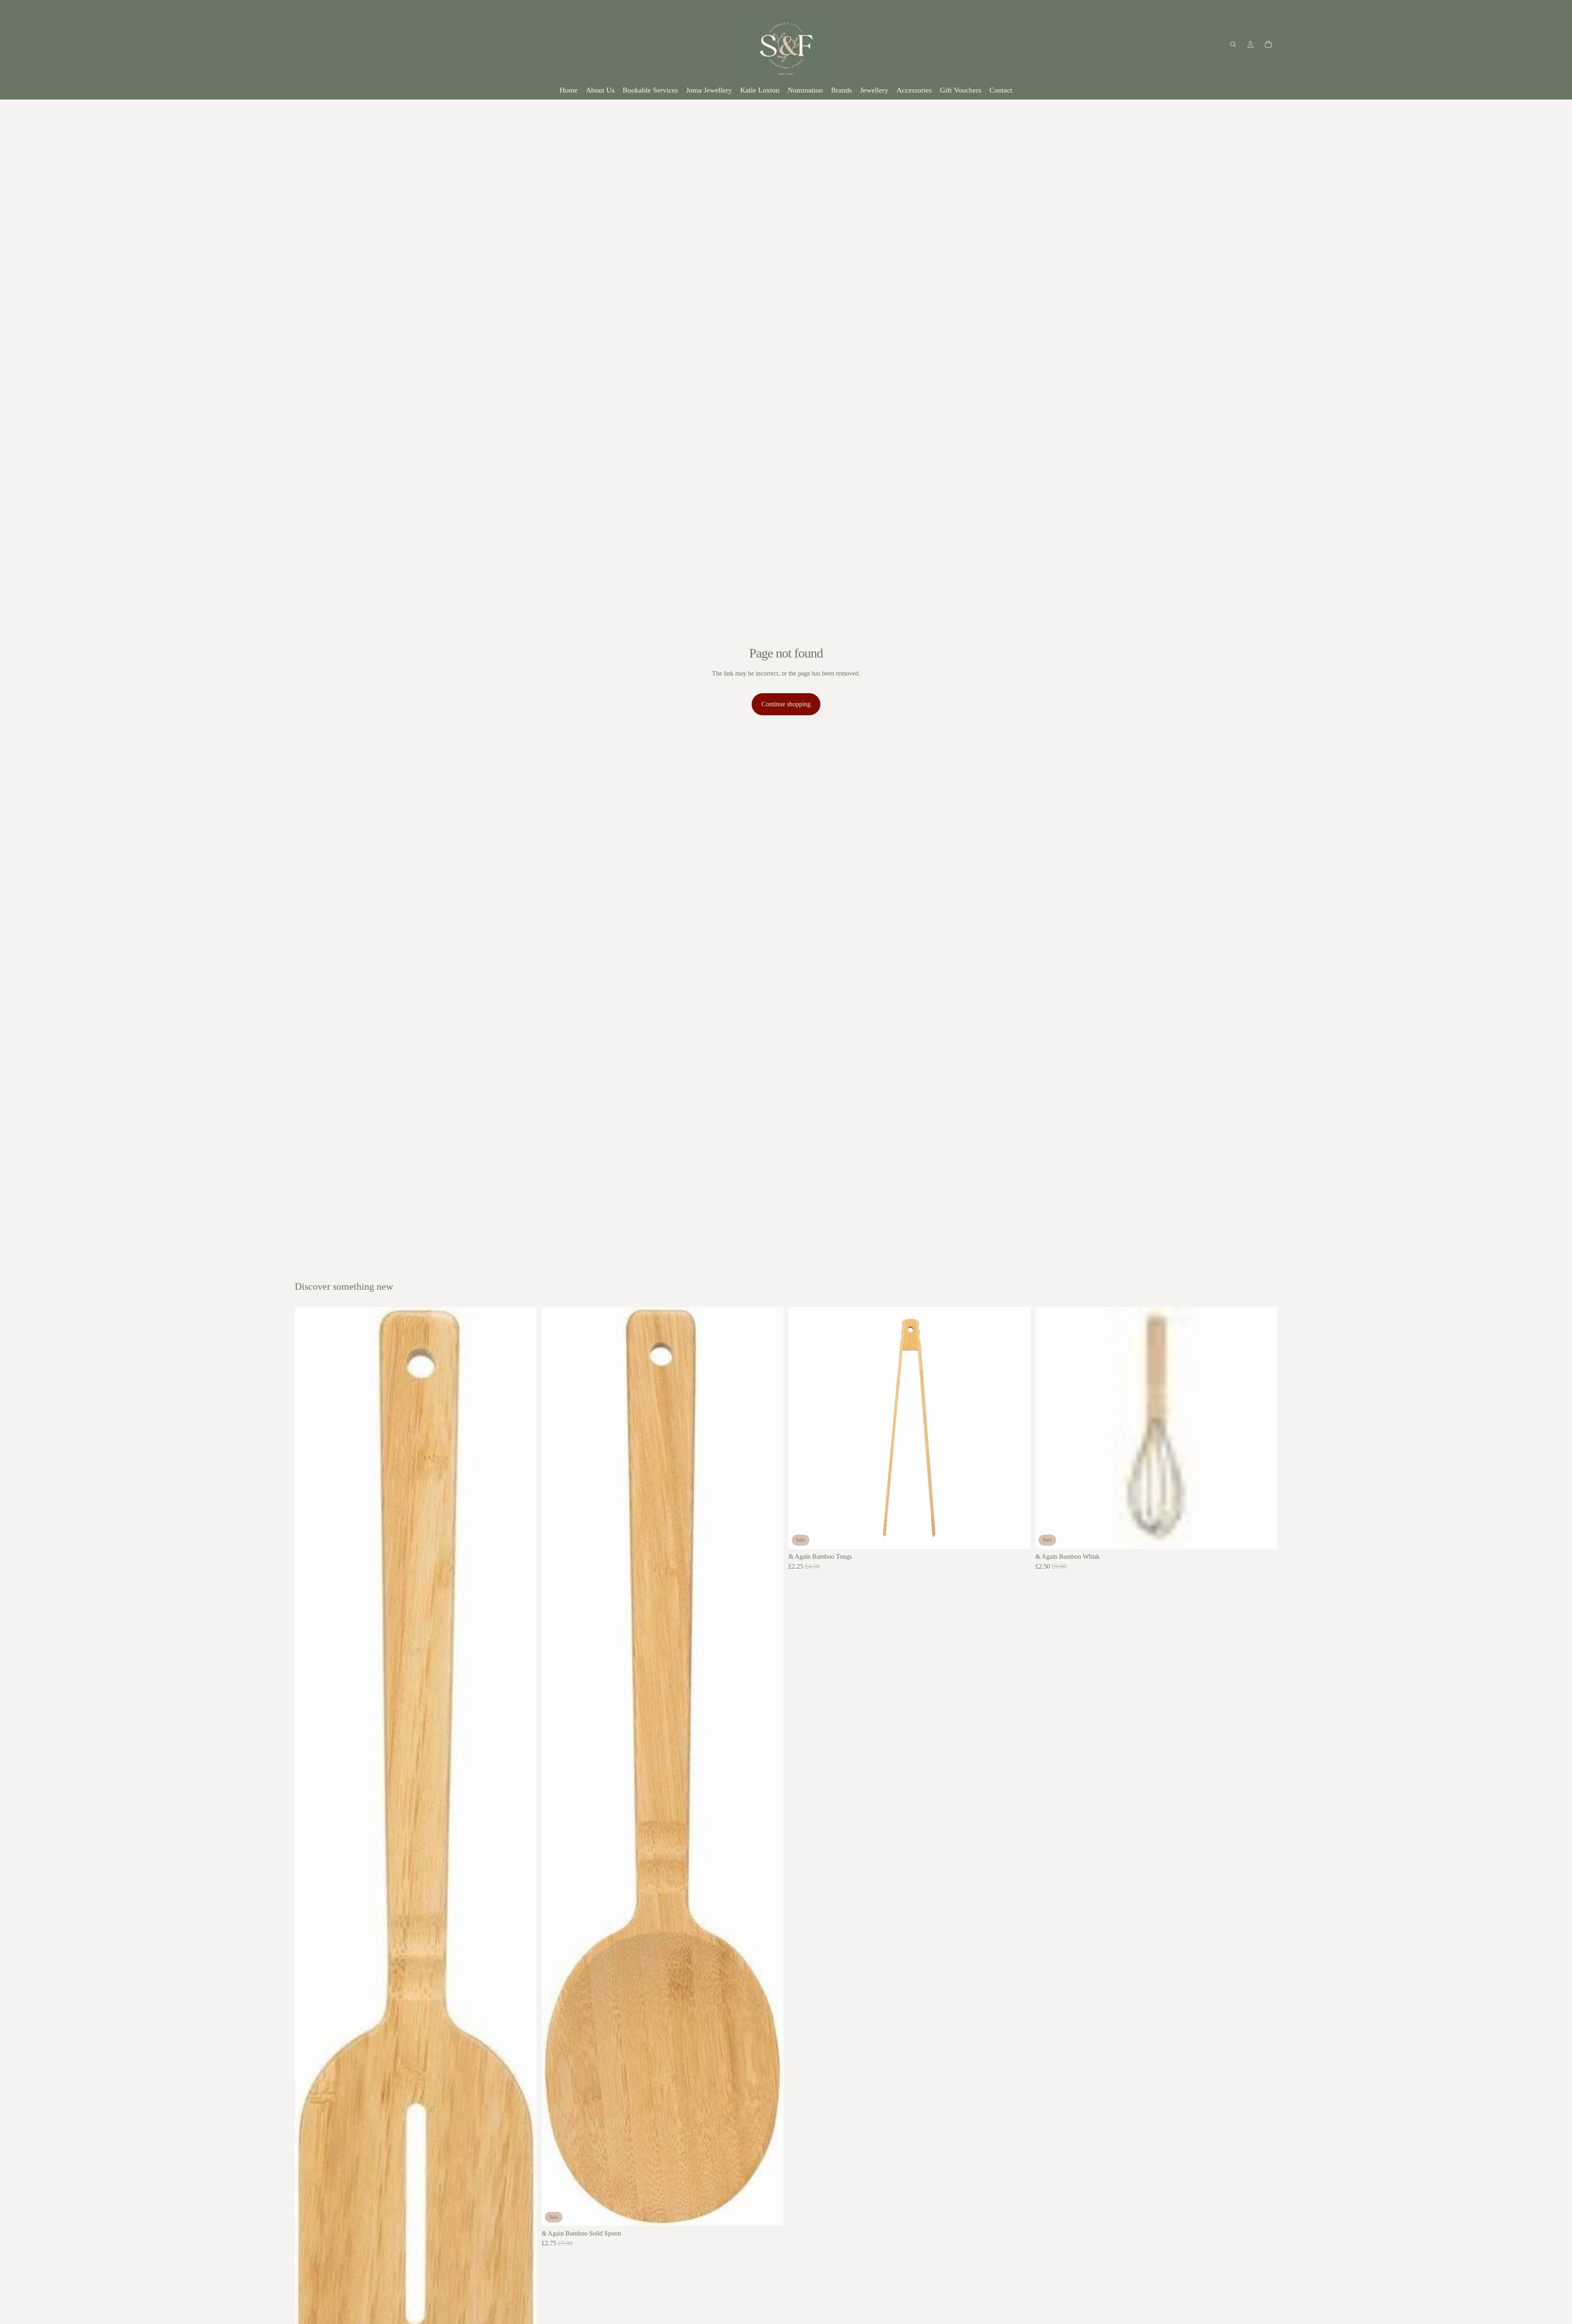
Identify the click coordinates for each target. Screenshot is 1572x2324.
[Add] (771, 2213)
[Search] (1233, 44)
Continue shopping (786, 704)
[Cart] (1268, 44)
